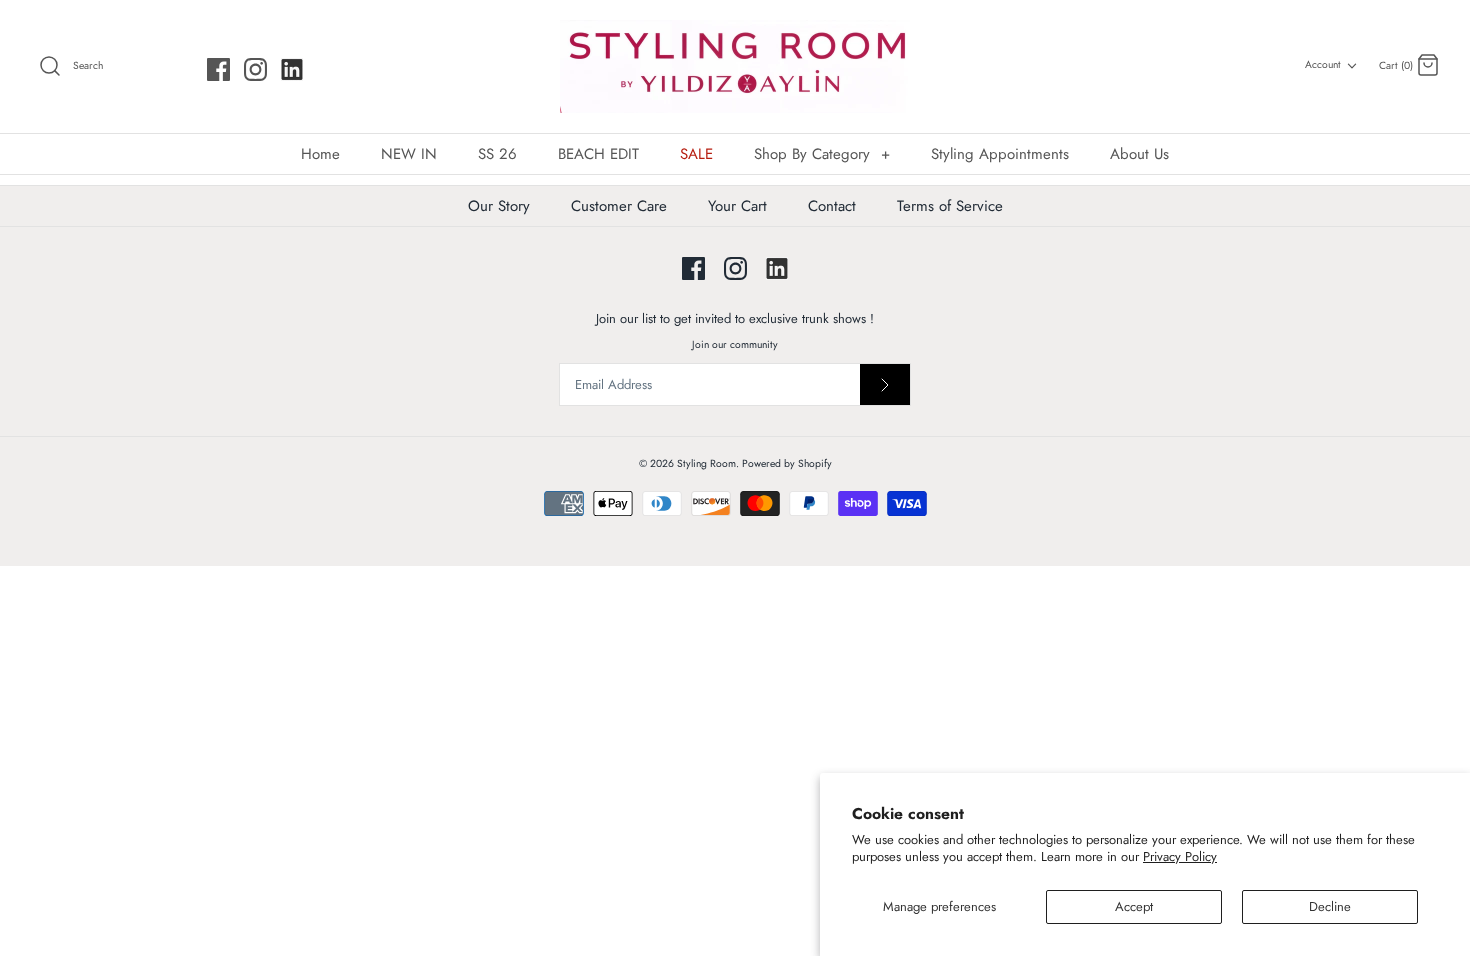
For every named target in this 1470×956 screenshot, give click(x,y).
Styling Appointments (1000, 154)
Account (1323, 64)
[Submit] (885, 384)
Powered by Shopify (787, 463)
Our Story (499, 206)
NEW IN (409, 154)
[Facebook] (218, 69)
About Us (1139, 154)
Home (320, 154)
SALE (696, 154)
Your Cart (737, 206)
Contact (832, 206)
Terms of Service (950, 206)
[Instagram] (255, 69)
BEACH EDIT (598, 154)
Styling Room (706, 463)
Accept (1134, 906)
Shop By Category (822, 154)
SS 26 (497, 154)
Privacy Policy (1180, 856)
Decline (1330, 906)
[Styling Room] (735, 66)
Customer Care (619, 206)
